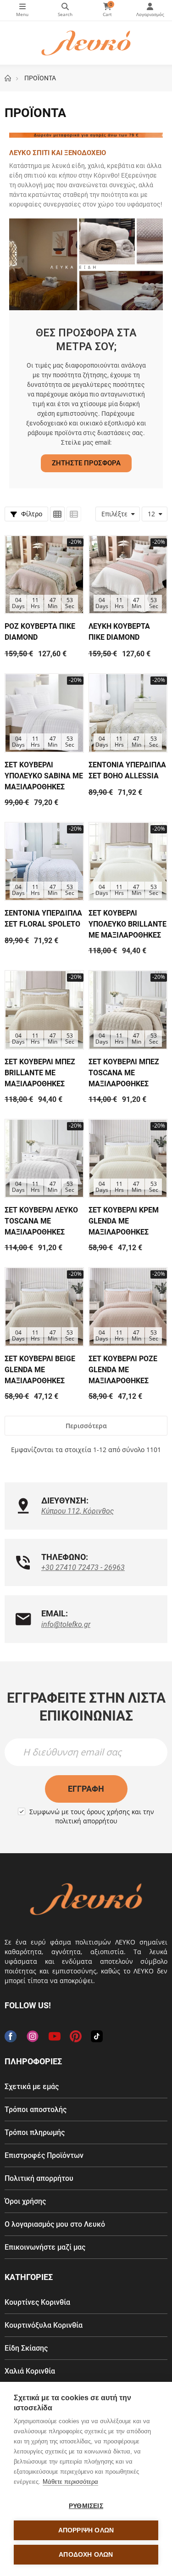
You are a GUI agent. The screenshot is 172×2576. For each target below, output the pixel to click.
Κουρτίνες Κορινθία (37, 2302)
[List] (74, 514)
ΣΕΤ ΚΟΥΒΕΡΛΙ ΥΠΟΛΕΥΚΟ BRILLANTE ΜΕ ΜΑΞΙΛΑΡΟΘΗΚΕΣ (128, 924)
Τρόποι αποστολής (36, 2109)
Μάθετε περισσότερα (70, 2482)
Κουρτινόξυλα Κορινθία (44, 2325)
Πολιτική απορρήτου (39, 2178)
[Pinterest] (76, 2036)
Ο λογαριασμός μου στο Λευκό (55, 2224)
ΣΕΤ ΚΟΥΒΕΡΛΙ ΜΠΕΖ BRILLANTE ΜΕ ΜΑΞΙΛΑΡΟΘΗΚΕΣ (40, 1073)
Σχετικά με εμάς (32, 2087)
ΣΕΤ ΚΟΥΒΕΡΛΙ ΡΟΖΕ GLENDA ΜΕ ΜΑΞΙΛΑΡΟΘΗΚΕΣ (123, 1370)
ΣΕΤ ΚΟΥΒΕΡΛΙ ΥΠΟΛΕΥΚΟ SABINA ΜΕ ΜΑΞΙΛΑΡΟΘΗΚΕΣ (44, 776)
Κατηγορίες (22, 10)
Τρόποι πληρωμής (35, 2132)
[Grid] (57, 514)
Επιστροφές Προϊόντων (44, 2155)
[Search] (65, 10)
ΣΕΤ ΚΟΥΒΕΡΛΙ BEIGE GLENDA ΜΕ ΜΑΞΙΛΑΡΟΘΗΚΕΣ (40, 1370)
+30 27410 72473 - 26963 (83, 1567)
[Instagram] (33, 2036)
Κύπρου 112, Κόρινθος (78, 1511)
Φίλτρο (31, 514)
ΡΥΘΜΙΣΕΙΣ (86, 2506)
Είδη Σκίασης (26, 2348)
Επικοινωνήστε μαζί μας (45, 2247)
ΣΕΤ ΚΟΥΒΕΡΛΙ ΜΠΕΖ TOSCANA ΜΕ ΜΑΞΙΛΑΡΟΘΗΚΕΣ (124, 1073)
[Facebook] (11, 2036)
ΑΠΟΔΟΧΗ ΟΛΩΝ (86, 2555)
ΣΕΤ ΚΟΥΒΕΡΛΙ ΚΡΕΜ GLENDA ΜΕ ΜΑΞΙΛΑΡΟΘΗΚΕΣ (124, 1221)
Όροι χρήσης (25, 2201)
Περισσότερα (86, 1426)
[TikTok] (97, 2036)
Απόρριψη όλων (86, 2530)
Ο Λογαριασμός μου (150, 10)
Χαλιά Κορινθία (30, 2371)
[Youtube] (55, 2036)
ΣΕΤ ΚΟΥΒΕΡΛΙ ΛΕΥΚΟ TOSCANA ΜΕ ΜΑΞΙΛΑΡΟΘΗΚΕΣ (41, 1221)
